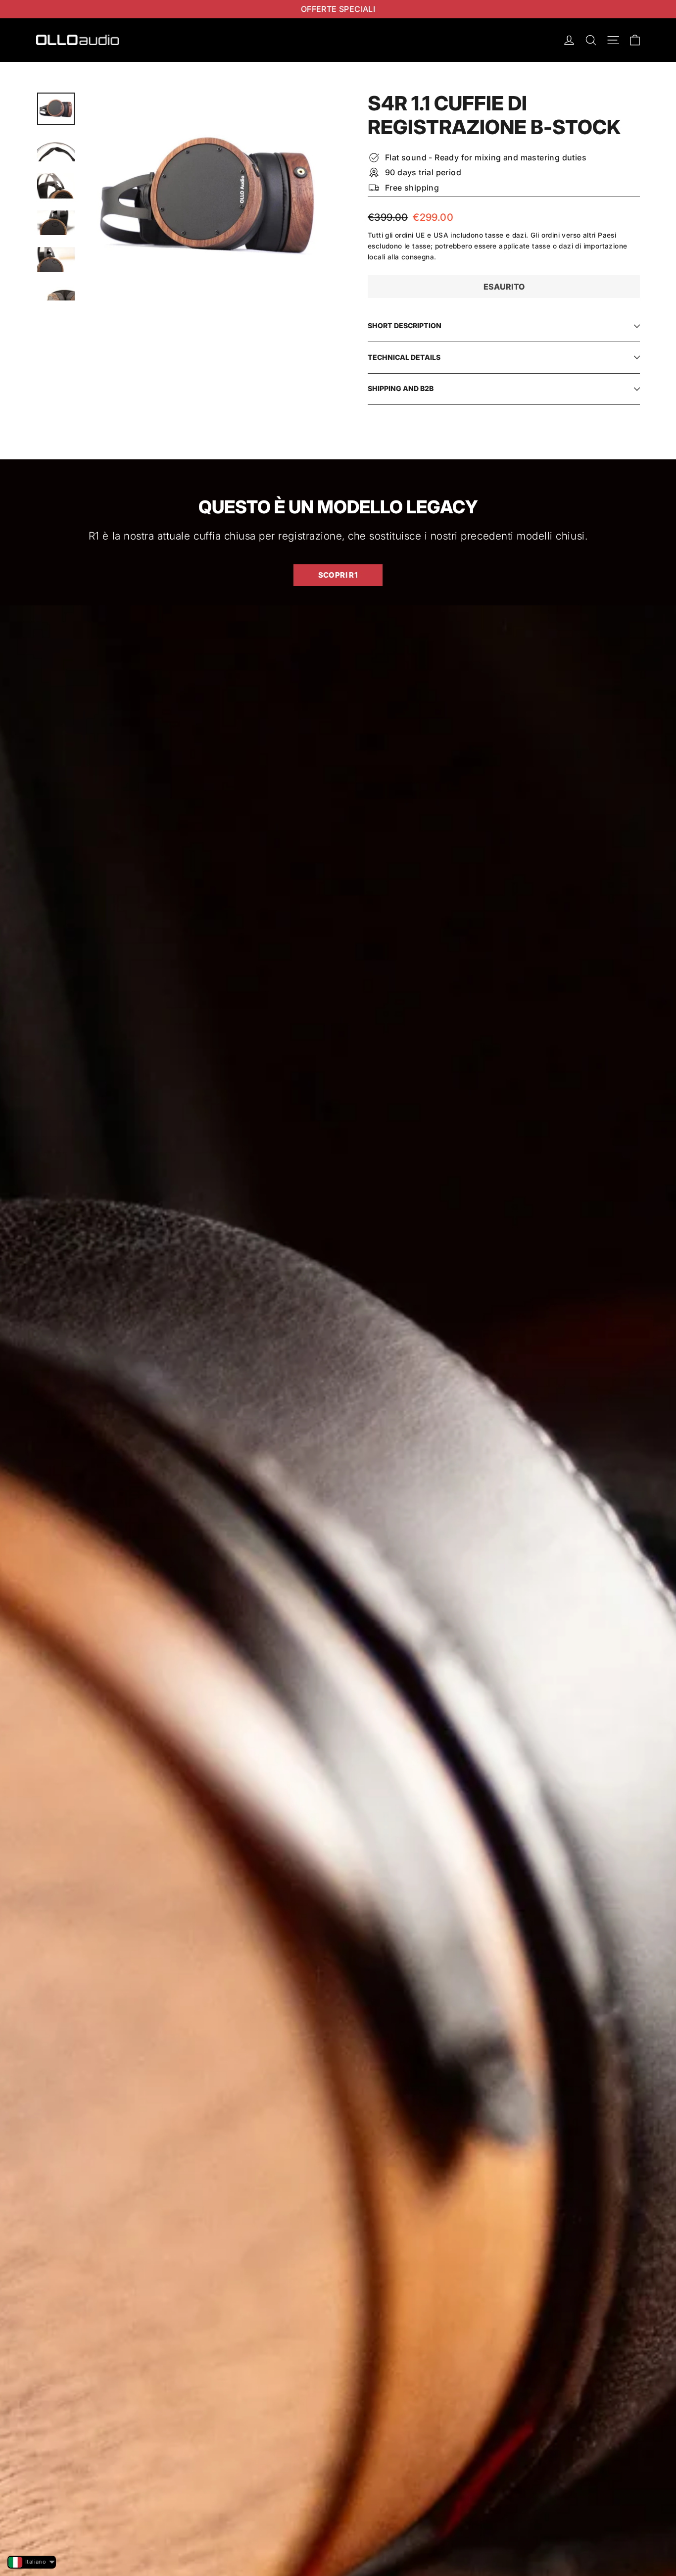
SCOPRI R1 (338, 575)
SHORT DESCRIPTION (405, 325)
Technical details (404, 357)
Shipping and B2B (401, 388)
